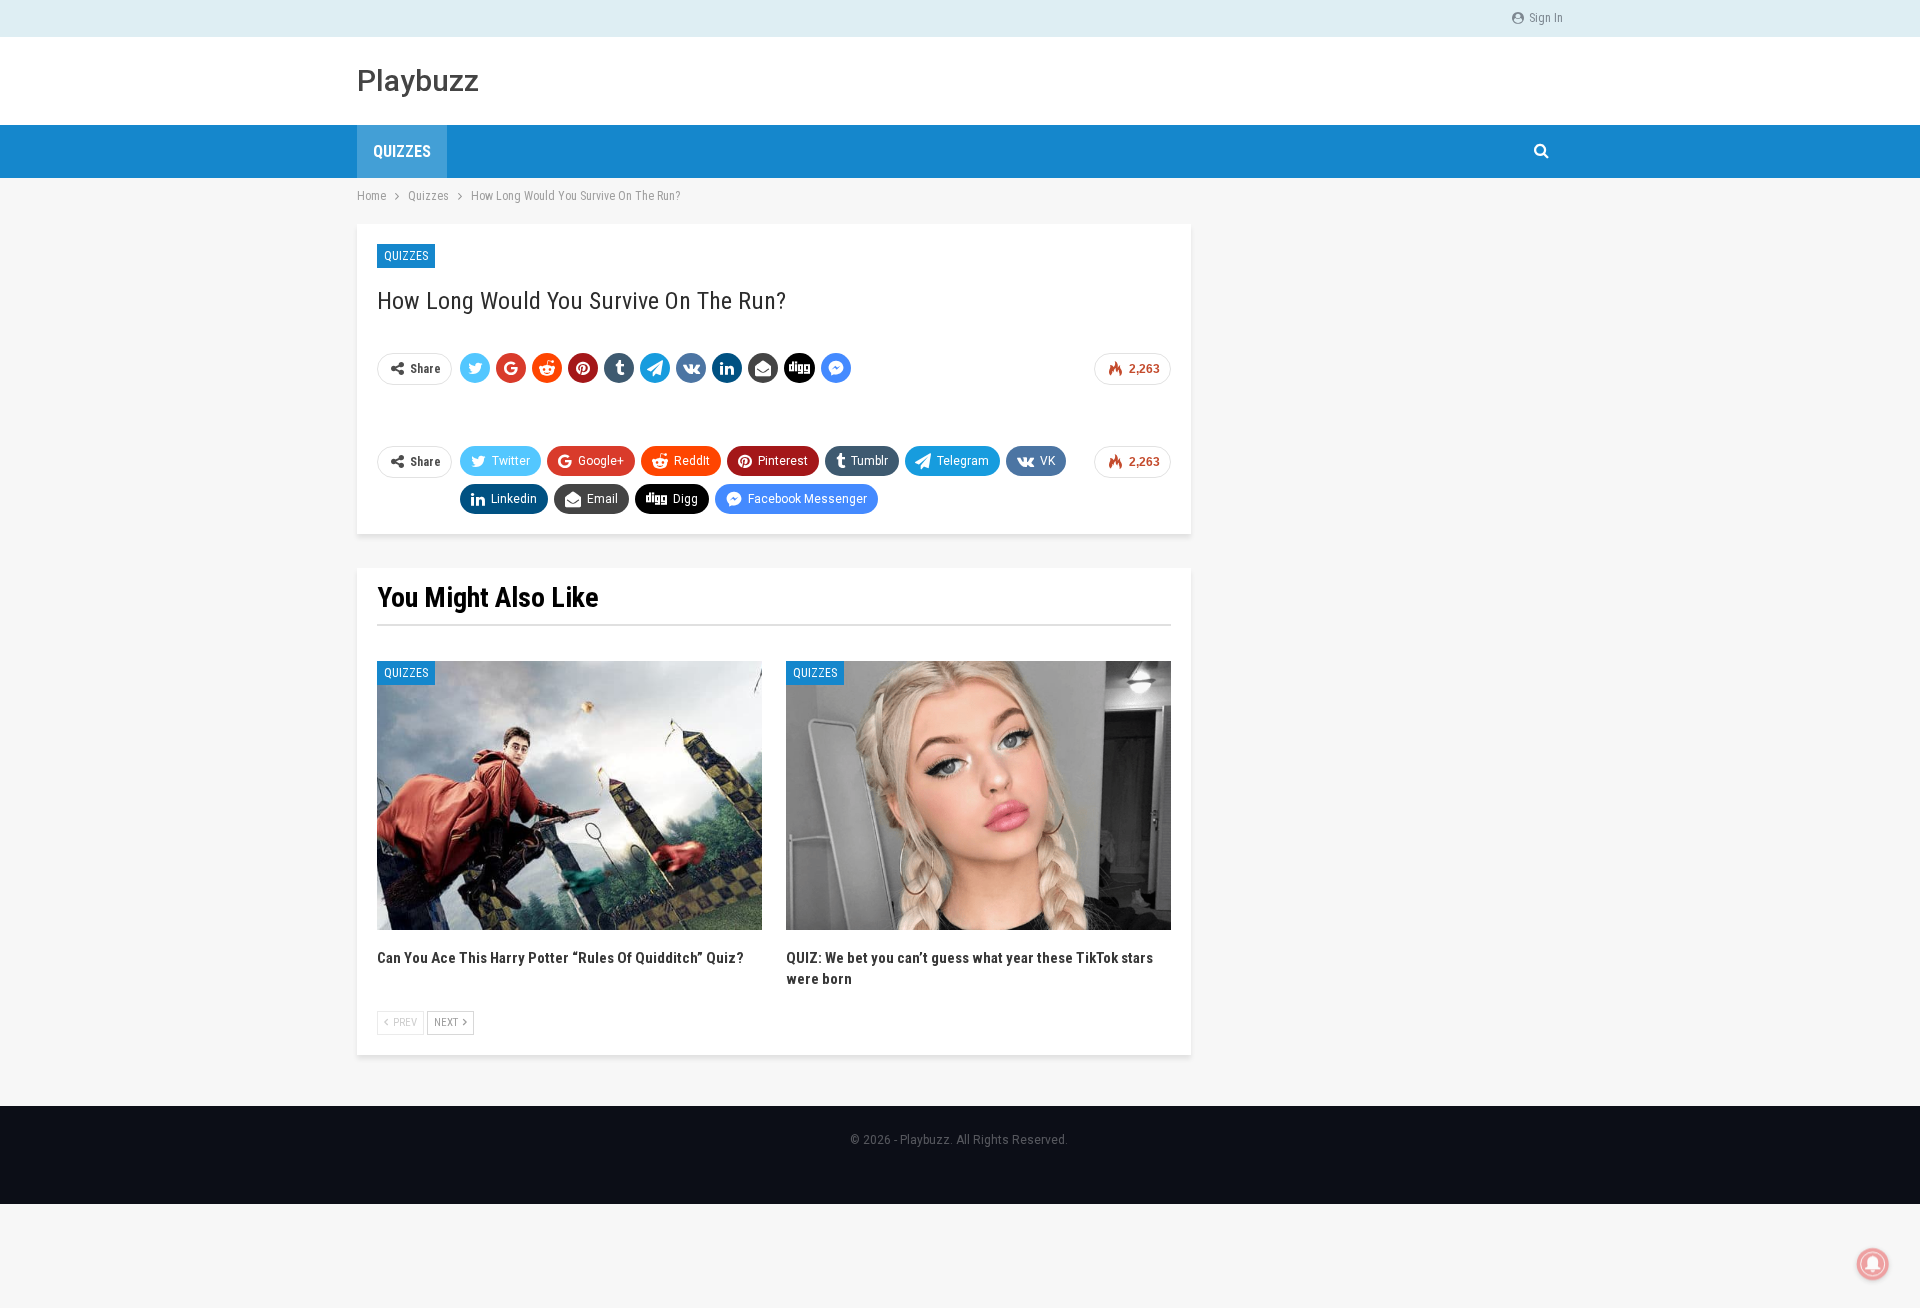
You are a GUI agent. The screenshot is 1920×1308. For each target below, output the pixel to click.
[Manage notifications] (1873, 1264)
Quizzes (402, 151)
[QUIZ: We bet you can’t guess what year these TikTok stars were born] (978, 796)
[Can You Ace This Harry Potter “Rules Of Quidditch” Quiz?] (569, 796)
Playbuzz (418, 80)
